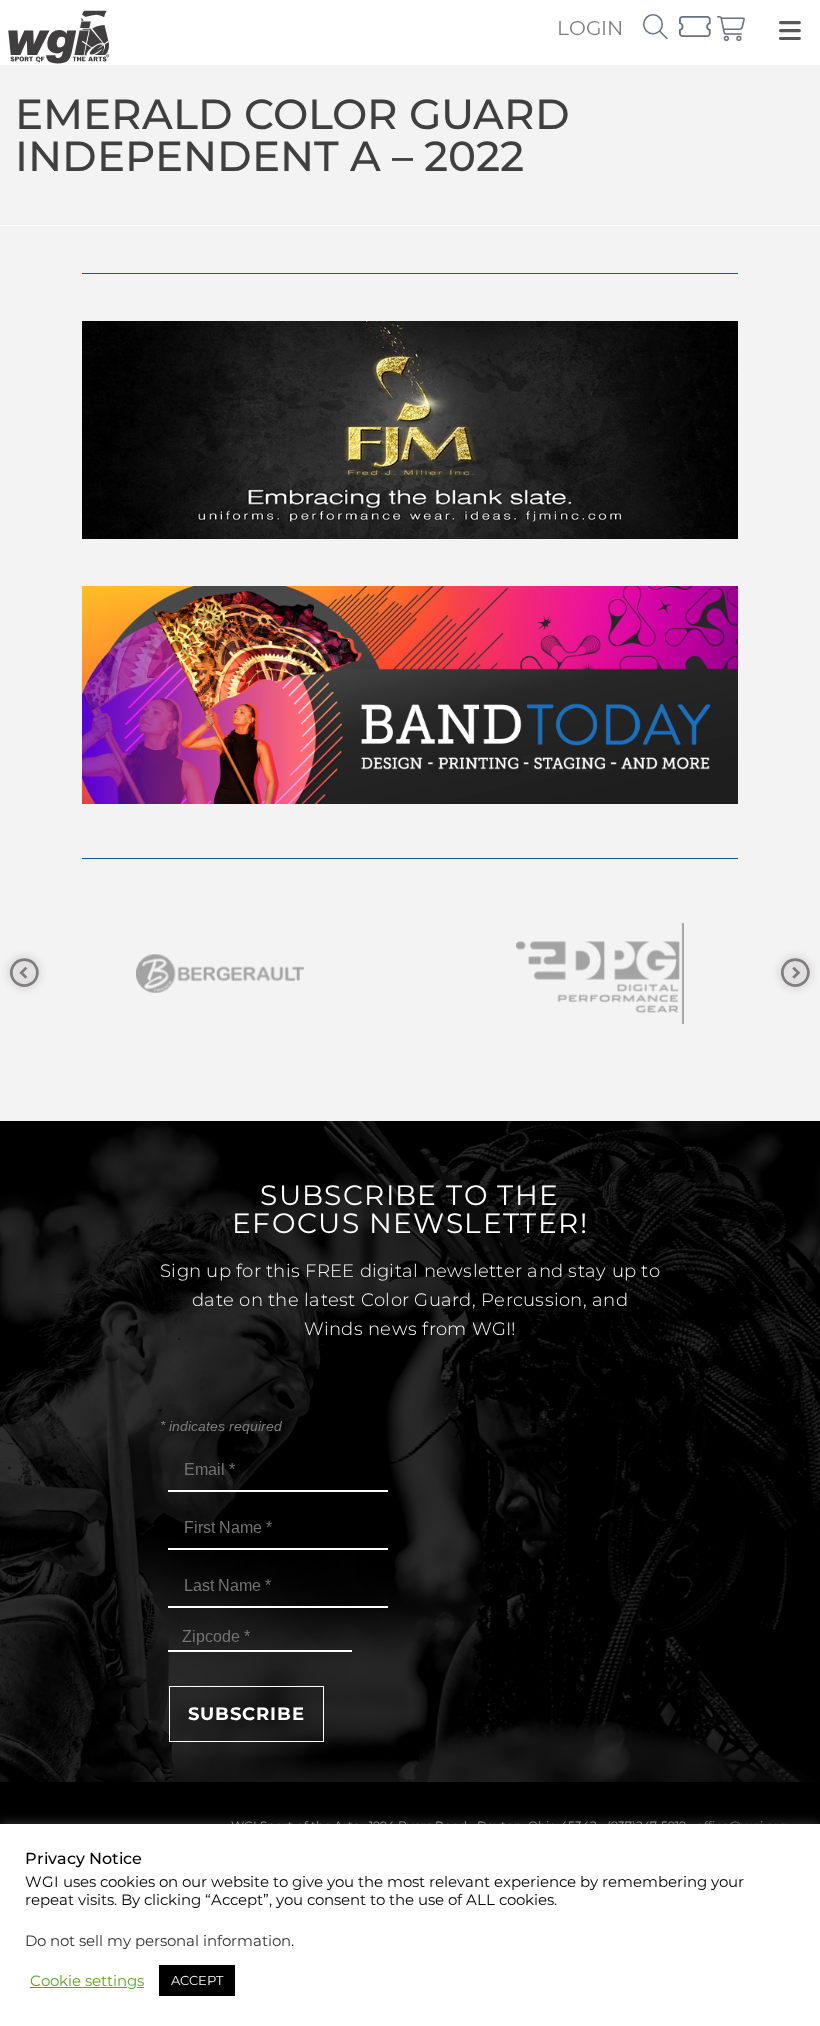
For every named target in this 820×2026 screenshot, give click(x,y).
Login (590, 28)
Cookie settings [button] (87, 1981)
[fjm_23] (410, 533)
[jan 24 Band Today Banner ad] (410, 798)
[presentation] (24, 973)
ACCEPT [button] (197, 1980)
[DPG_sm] (473, 973)
